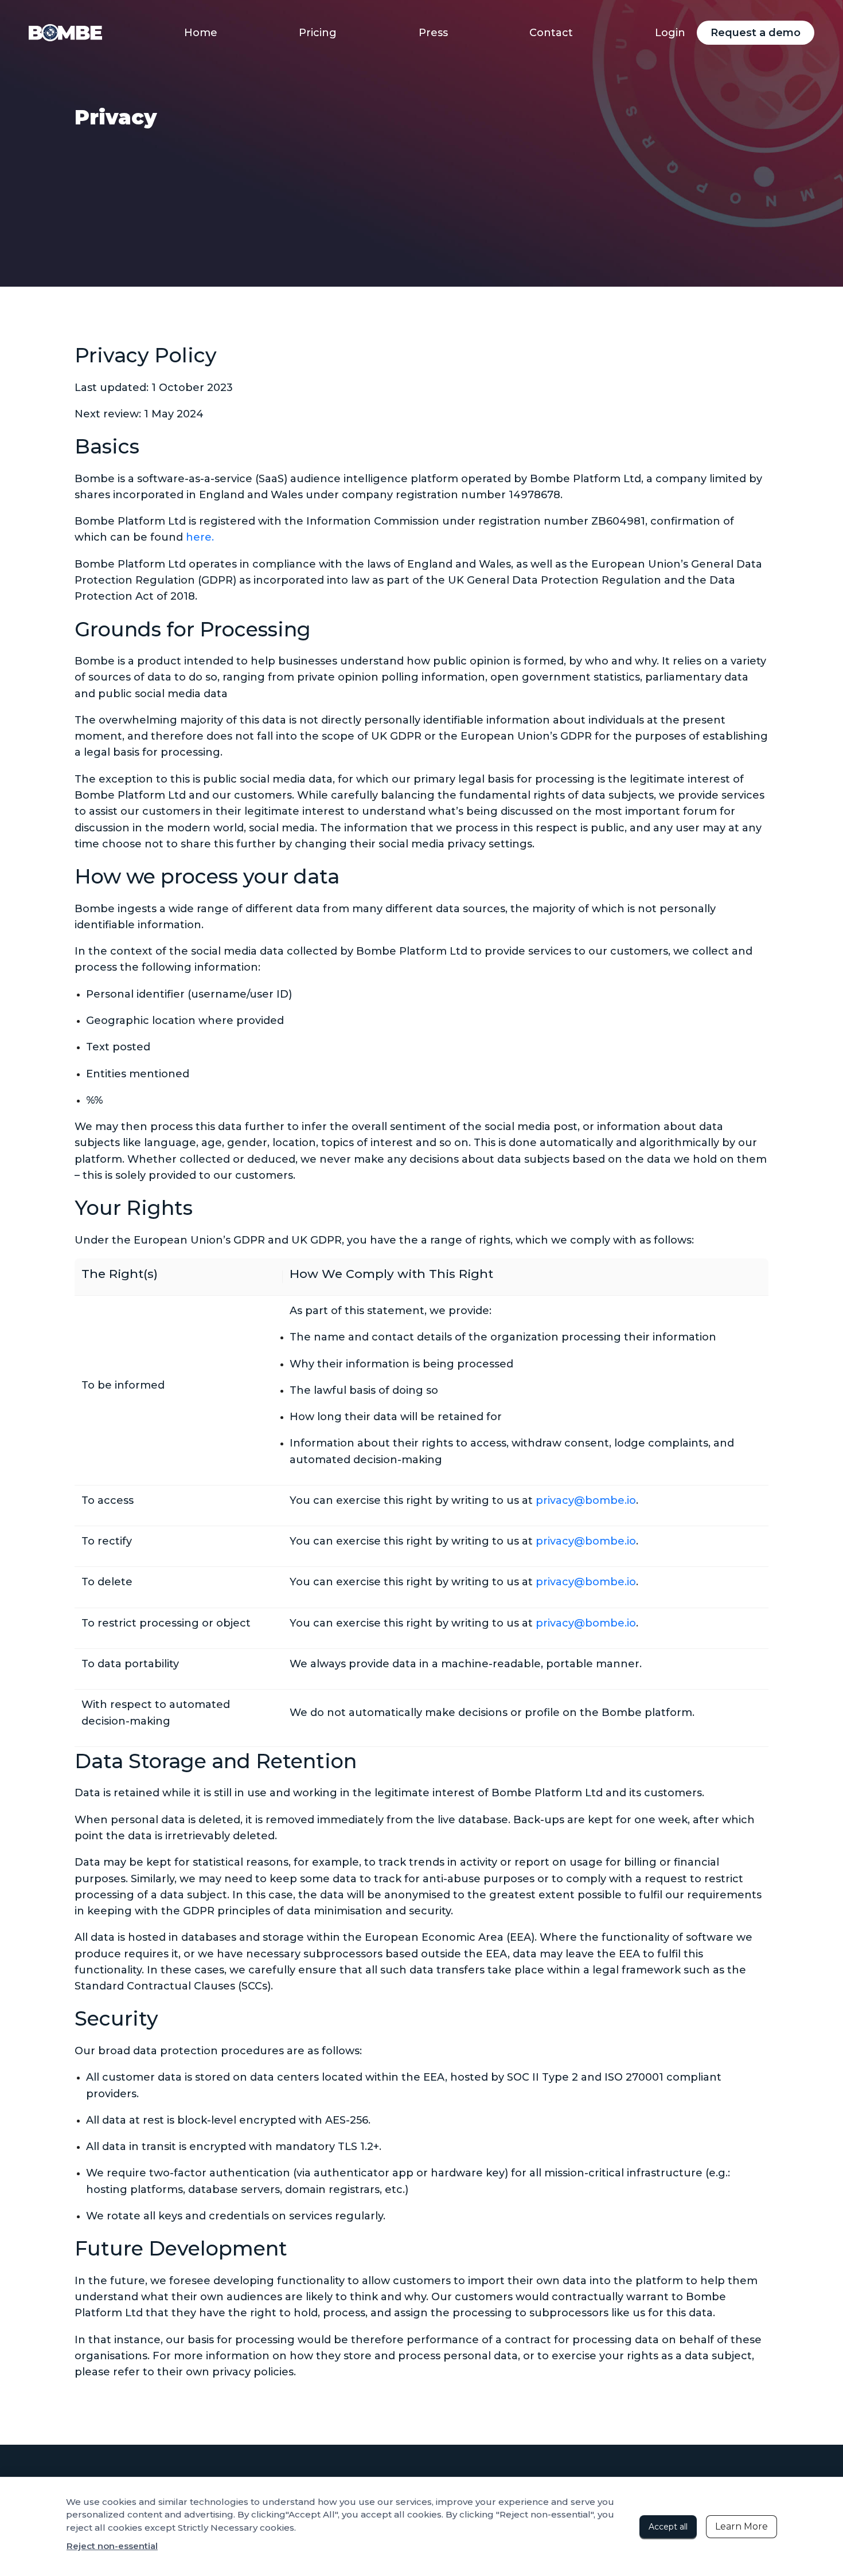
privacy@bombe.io (586, 1500)
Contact (551, 33)
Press (433, 33)
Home (201, 33)
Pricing (318, 33)
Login (670, 33)
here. (200, 537)
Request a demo (756, 33)
